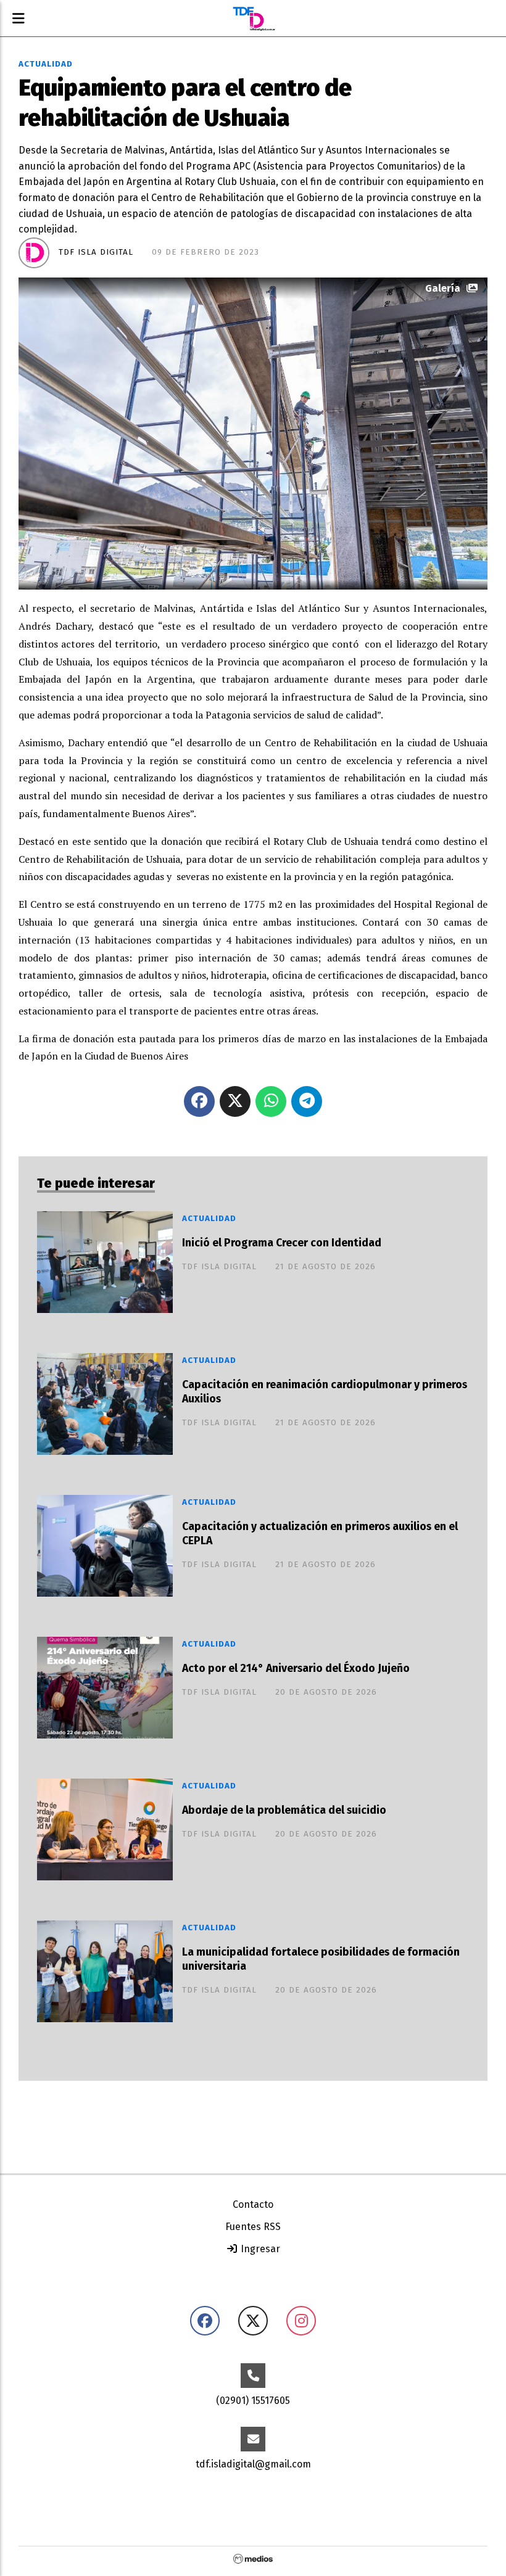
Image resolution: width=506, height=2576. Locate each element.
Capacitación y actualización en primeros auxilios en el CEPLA (320, 1534)
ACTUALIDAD (46, 64)
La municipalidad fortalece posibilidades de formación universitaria (321, 1959)
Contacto (253, 2204)
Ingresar (259, 2249)
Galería (443, 288)
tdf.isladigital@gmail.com (253, 2464)
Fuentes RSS (253, 2227)
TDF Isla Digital (96, 252)
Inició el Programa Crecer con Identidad (282, 1243)
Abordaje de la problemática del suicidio (284, 1810)
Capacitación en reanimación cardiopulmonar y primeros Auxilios (325, 1392)
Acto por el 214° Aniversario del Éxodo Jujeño (296, 1669)
